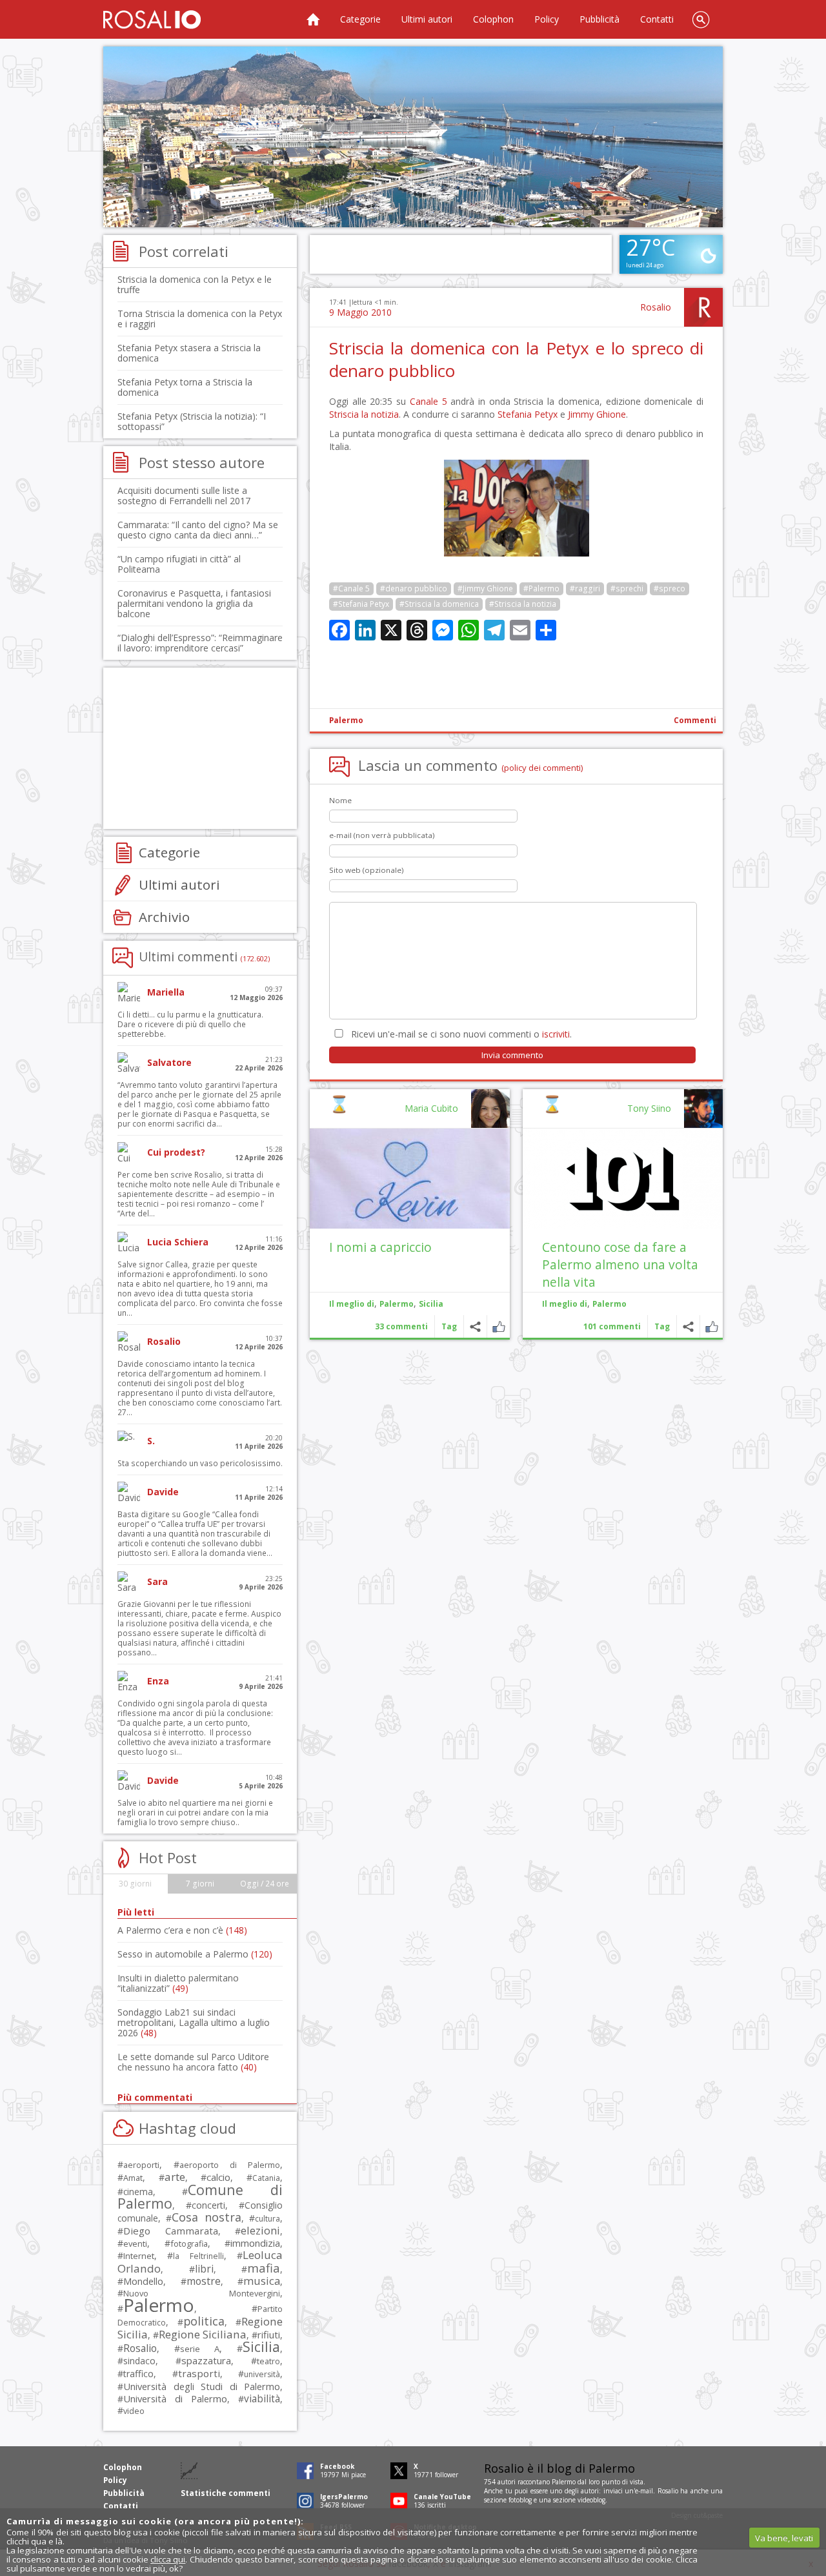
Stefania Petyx (528, 414)
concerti (208, 2205)
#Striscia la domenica (439, 604)
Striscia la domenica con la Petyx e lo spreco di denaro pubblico (516, 359)
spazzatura (206, 2360)
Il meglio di (565, 1304)
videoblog (591, 2500)
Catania (266, 2178)
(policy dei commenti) (542, 768)
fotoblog (520, 2500)
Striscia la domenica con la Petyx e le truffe (195, 284)
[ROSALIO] (152, 19)
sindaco (139, 2361)
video (134, 2411)
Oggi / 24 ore (265, 1884)
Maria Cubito (431, 1108)
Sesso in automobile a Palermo (195, 1954)
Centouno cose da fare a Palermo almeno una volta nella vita (620, 1264)
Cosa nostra (206, 2217)
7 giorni (200, 1884)
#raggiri (585, 588)
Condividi (688, 1326)
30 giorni (135, 1884)
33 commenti (401, 1326)
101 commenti (612, 1326)
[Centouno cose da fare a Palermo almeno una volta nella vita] (623, 1179)
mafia (264, 2268)
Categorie (360, 19)
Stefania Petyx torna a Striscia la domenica (185, 387)
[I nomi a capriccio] (410, 1179)
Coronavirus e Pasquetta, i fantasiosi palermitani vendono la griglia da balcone (194, 603)
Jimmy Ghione (597, 414)
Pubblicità (599, 19)
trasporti (199, 2373)
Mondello (143, 2281)
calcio (218, 2177)
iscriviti (556, 1034)
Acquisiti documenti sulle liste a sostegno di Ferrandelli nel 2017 (184, 496)
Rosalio (656, 307)
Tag (662, 1326)
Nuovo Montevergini (202, 2293)
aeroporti (141, 2165)
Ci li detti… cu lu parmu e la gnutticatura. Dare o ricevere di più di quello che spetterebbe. (190, 1024)
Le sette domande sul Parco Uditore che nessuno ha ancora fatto (193, 2062)
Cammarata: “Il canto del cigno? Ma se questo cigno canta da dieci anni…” (198, 530)
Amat (133, 2178)
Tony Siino (649, 1108)
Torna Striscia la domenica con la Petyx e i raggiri (200, 319)
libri (204, 2269)
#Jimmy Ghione (485, 588)
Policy (547, 19)
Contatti (657, 19)
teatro (268, 2361)
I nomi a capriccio (380, 1247)
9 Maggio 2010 (360, 312)
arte (175, 2177)
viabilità (262, 2399)
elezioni (260, 2230)
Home (313, 19)
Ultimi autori (427, 19)
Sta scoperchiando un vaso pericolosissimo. (200, 1463)
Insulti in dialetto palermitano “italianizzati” (178, 1983)
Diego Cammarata (171, 2231)
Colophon (493, 19)
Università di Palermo (175, 2398)
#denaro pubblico (414, 588)
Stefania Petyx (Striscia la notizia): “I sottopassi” (192, 421)
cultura (267, 2219)
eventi (135, 2244)
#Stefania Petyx (361, 604)
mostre (204, 2281)
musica (262, 2281)
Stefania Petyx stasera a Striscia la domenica (189, 353)
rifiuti (269, 2335)
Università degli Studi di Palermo (202, 2386)
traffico (138, 2374)
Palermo (346, 720)
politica (204, 2321)
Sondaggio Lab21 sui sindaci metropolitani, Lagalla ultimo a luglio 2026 (194, 2022)
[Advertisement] (413, 137)
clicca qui (168, 2559)
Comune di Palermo (200, 2196)
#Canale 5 (351, 588)
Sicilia (431, 1304)
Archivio (164, 917)
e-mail (644, 2491)
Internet (139, 2256)
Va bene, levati (784, 2538)
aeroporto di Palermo (230, 2165)
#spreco (670, 588)
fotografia (189, 2244)
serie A (200, 2349)
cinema (138, 2192)
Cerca (701, 19)
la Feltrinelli (198, 2256)
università (262, 2374)
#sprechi (627, 588)
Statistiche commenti (226, 2493)
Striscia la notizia (364, 414)
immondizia (255, 2243)
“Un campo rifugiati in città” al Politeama (179, 564)
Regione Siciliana (203, 2334)
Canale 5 (428, 401)
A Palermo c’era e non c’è (182, 1930)
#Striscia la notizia (523, 604)
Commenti (695, 720)
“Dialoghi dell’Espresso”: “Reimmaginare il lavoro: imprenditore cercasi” (200, 643)
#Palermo (541, 588)
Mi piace (711, 1326)
